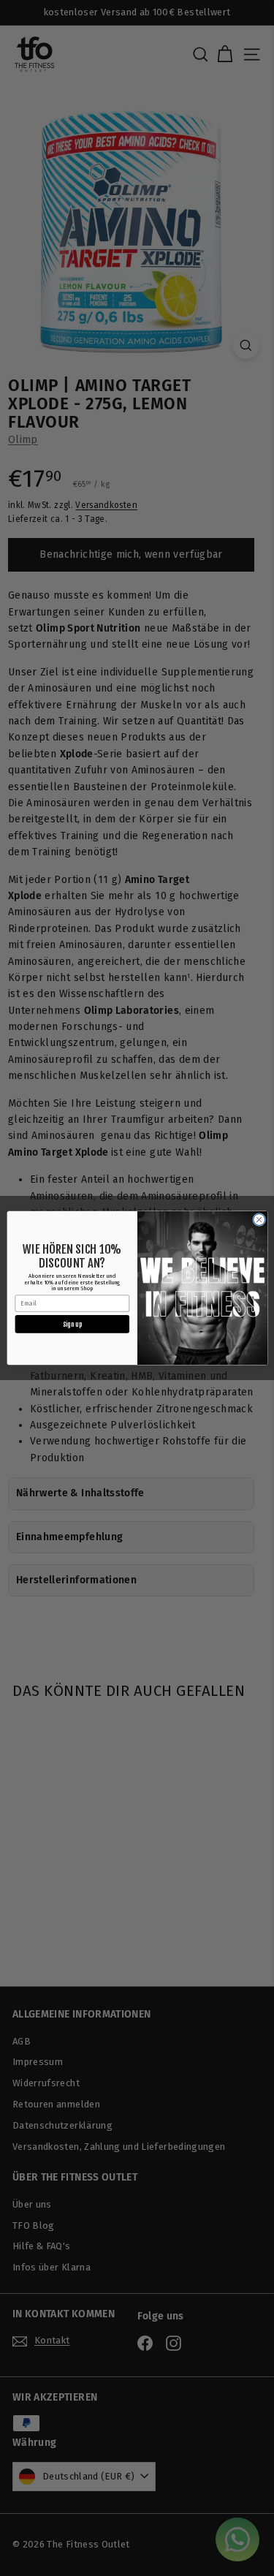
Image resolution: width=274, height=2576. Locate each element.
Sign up (72, 1323)
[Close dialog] (259, 1219)
